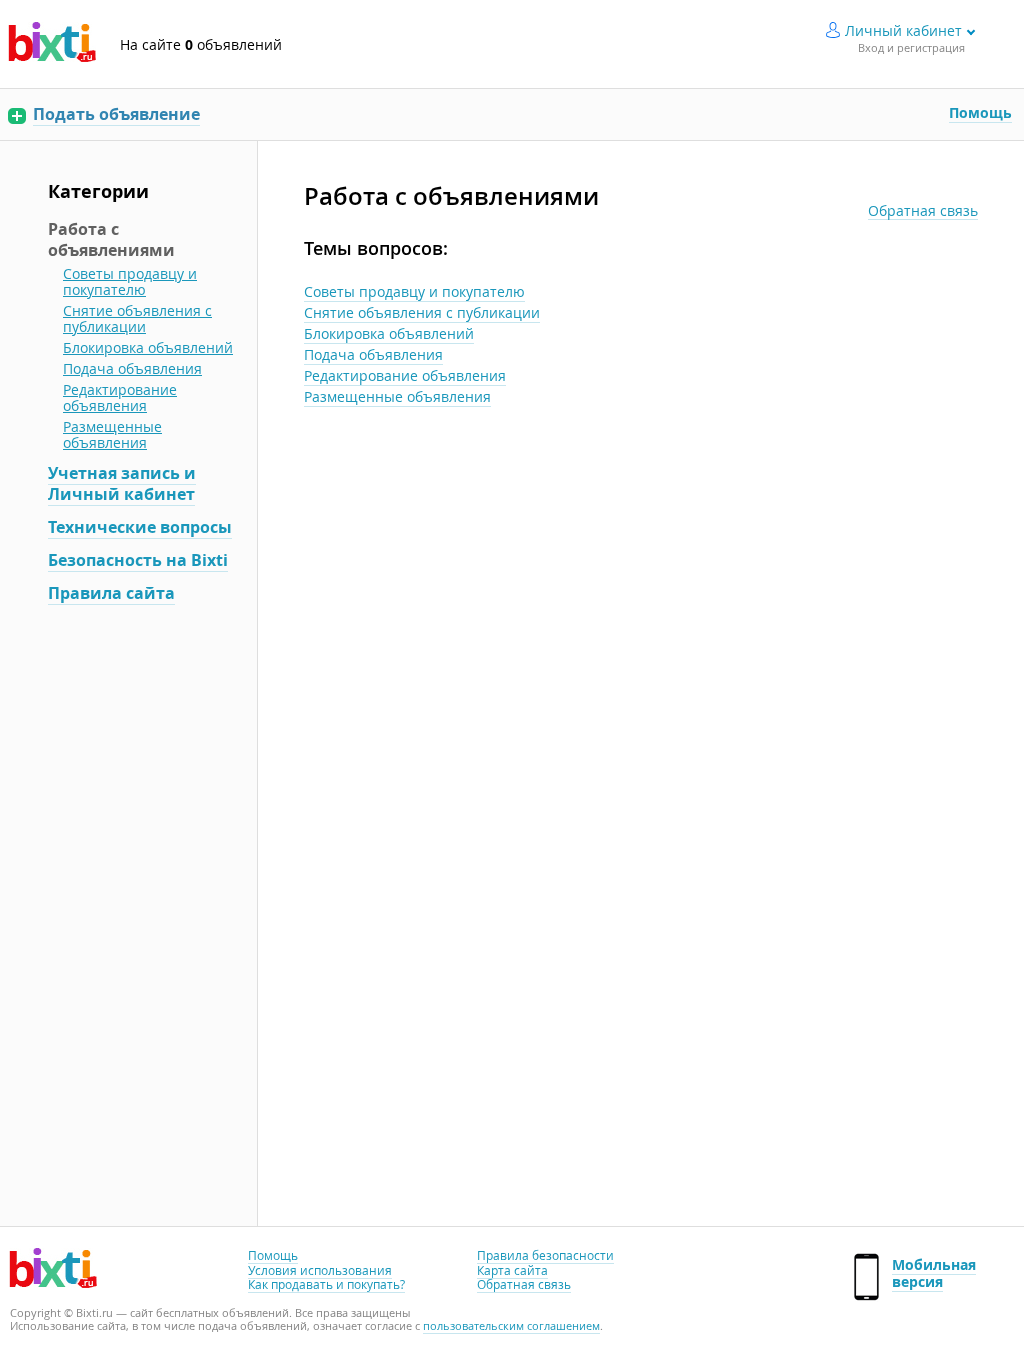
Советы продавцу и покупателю (414, 291)
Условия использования (320, 1270)
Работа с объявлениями (111, 239)
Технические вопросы (140, 527)
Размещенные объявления (397, 396)
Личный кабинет (903, 30)
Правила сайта (111, 593)
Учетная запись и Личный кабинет (122, 483)
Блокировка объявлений (389, 333)
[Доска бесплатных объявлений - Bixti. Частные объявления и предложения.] (52, 43)
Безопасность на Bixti (138, 560)
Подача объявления (373, 354)
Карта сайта (512, 1270)
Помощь (980, 112)
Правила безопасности (545, 1255)
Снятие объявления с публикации (422, 312)
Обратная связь (923, 211)
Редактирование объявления (405, 375)
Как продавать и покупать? (326, 1284)
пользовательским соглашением (511, 1325)
